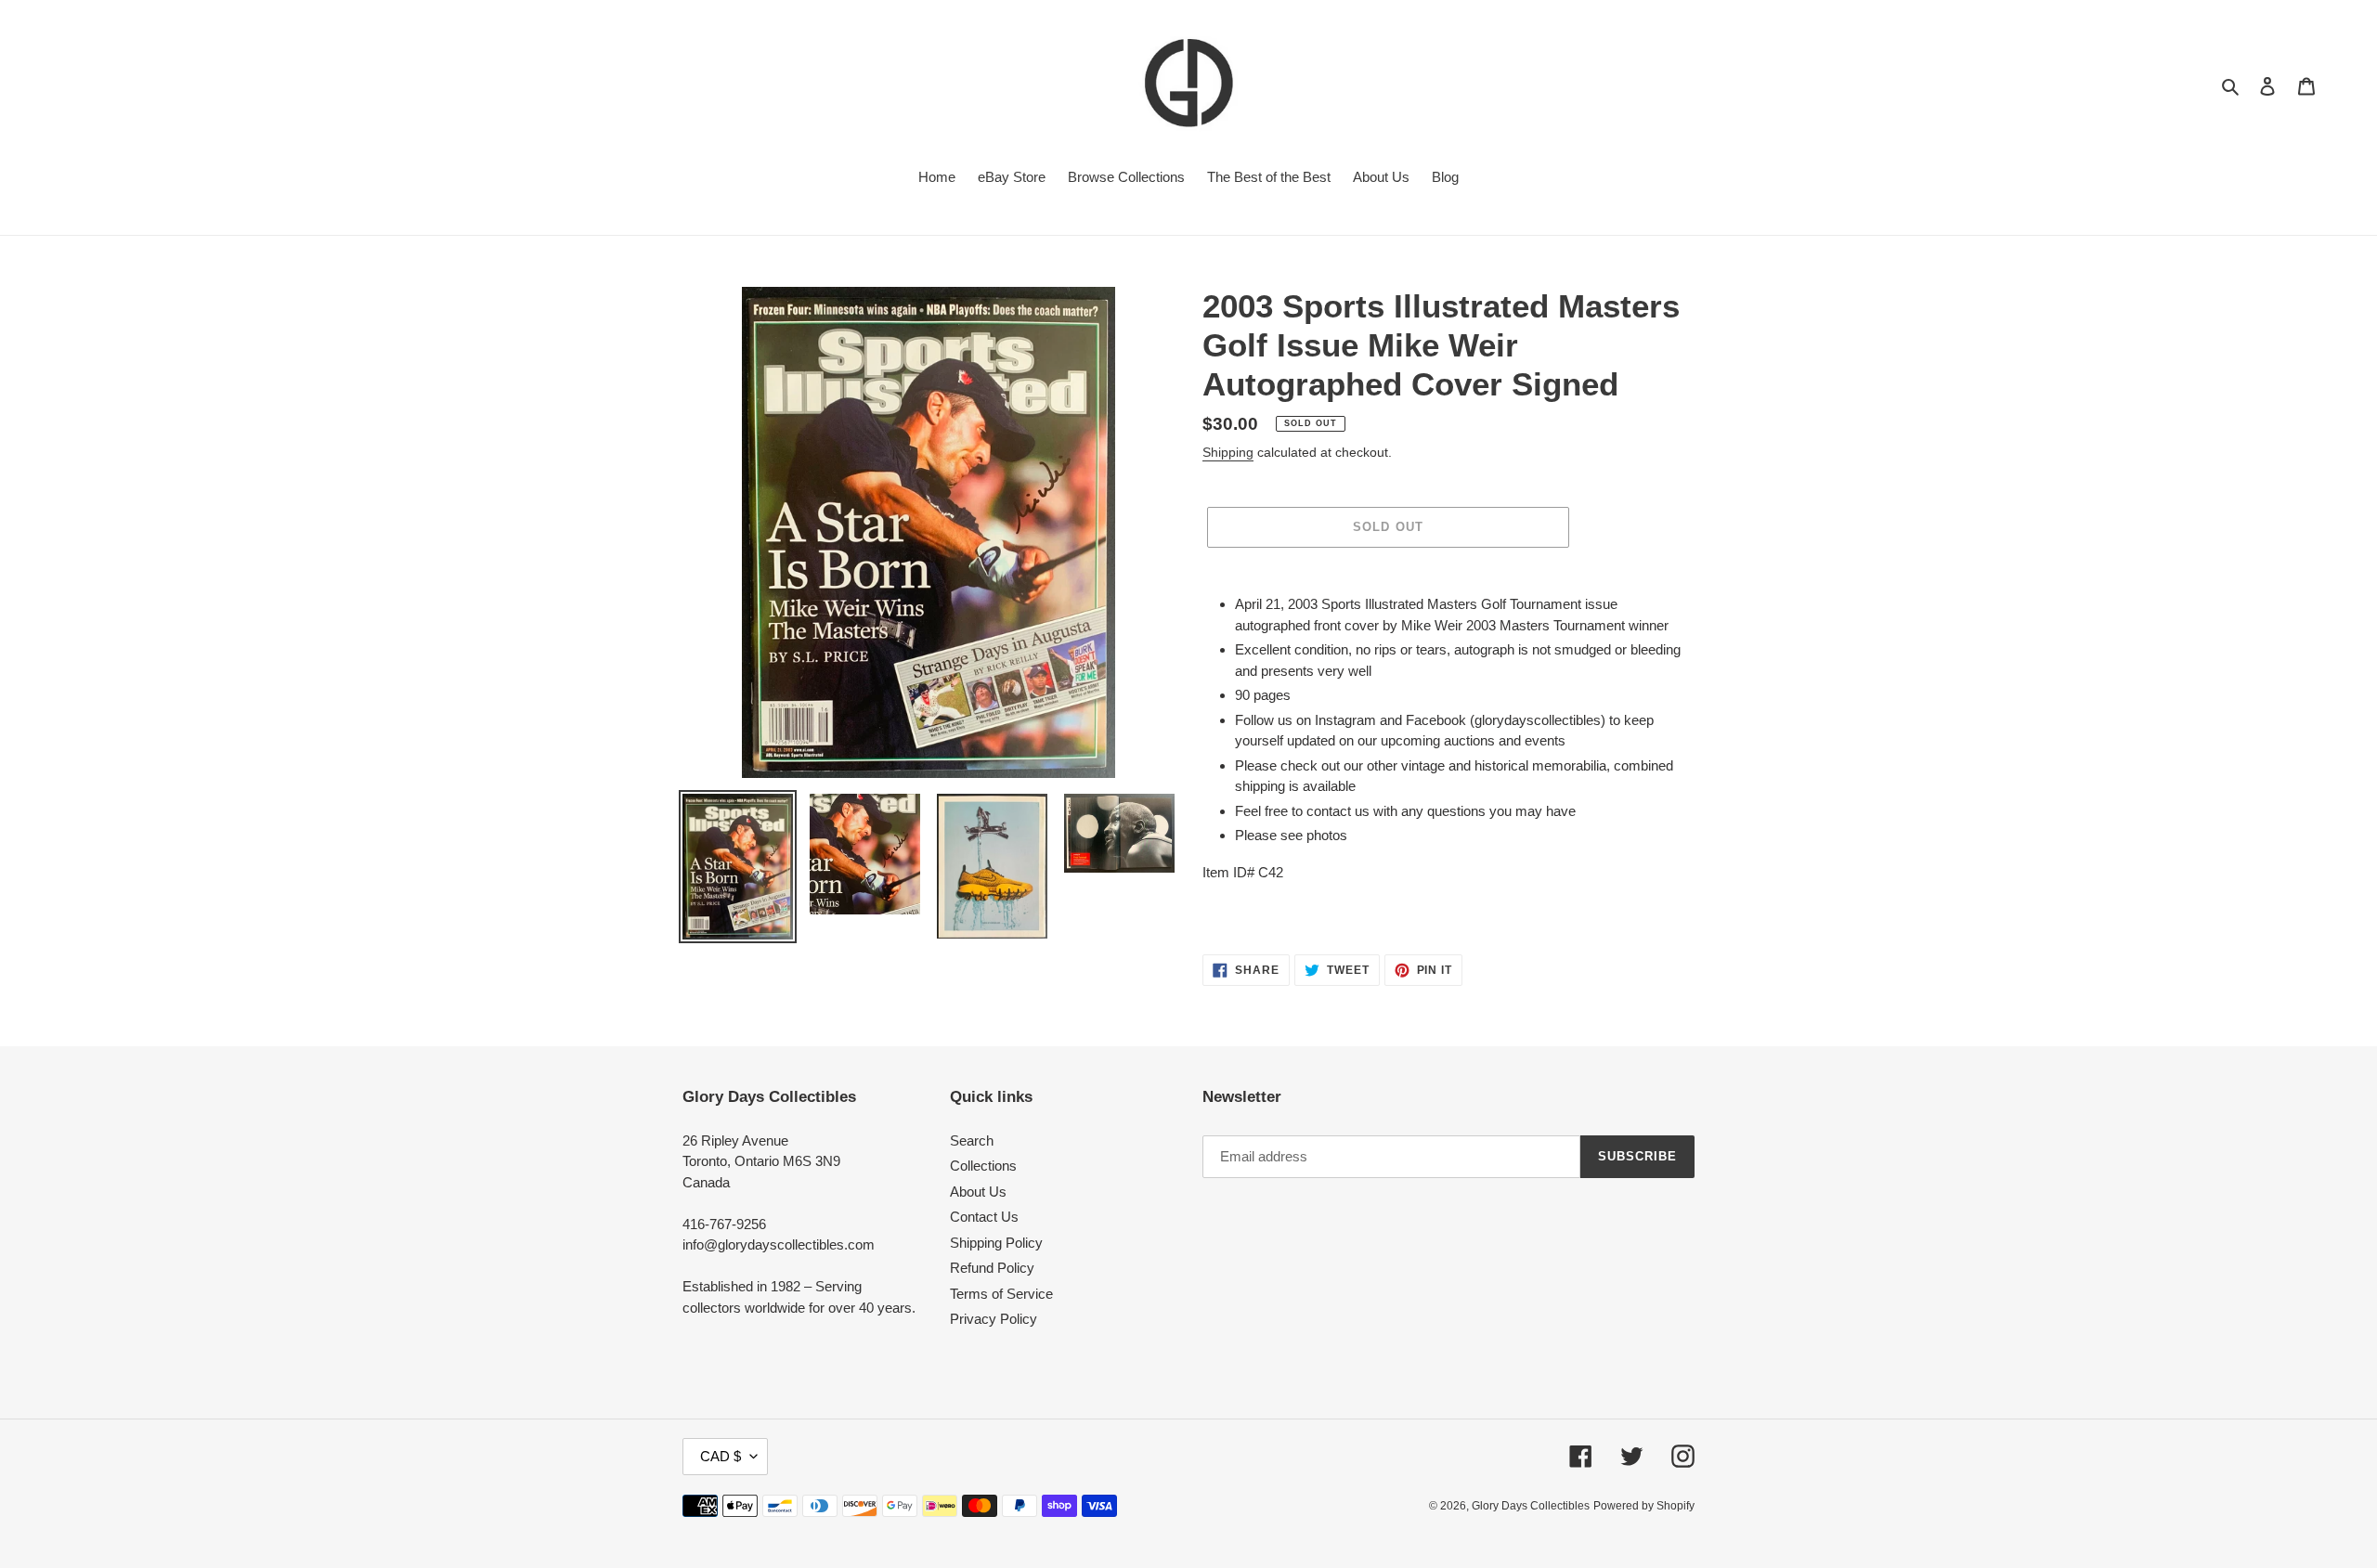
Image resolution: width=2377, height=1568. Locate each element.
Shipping (1228, 452)
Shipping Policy (996, 1243)
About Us (978, 1192)
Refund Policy (992, 1268)
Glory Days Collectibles (1531, 1506)
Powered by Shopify (1644, 1506)
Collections (983, 1166)
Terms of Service (1001, 1294)
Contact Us (984, 1217)
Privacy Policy (994, 1319)
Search (972, 1140)
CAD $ (721, 1456)
